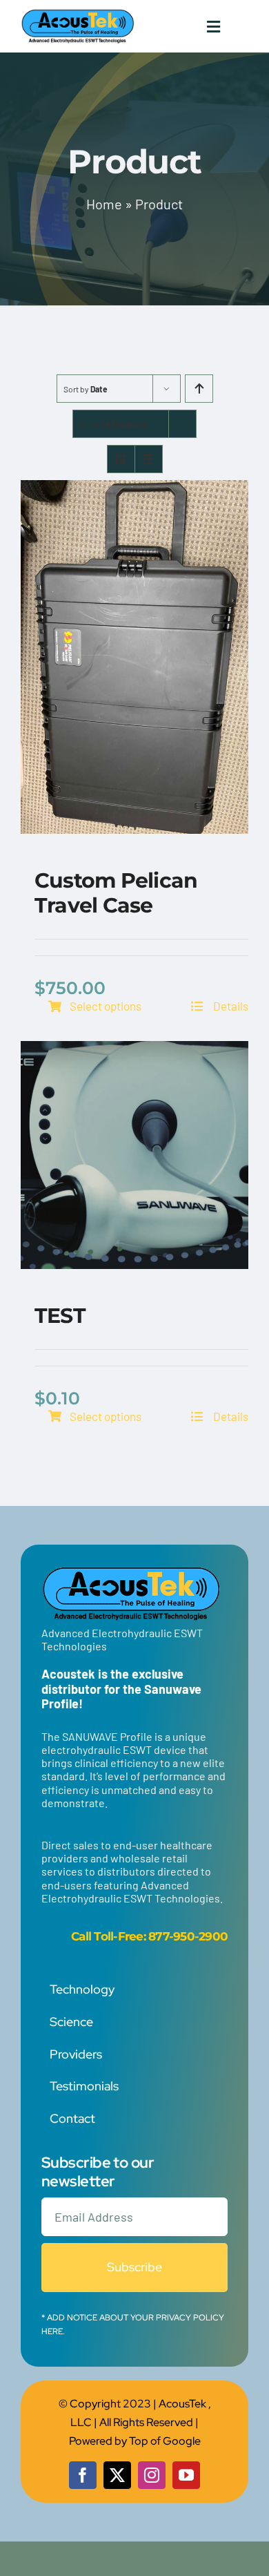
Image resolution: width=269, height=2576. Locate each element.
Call (81, 1936)
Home (104, 204)
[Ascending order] (199, 389)
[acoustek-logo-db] (78, 14)
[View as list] (149, 459)
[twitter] (117, 2475)
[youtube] (186, 2475)
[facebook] (83, 2475)
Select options (106, 1006)
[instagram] (152, 2475)
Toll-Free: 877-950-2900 (161, 1936)
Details (230, 1006)
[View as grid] (121, 459)
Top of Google (165, 2441)
